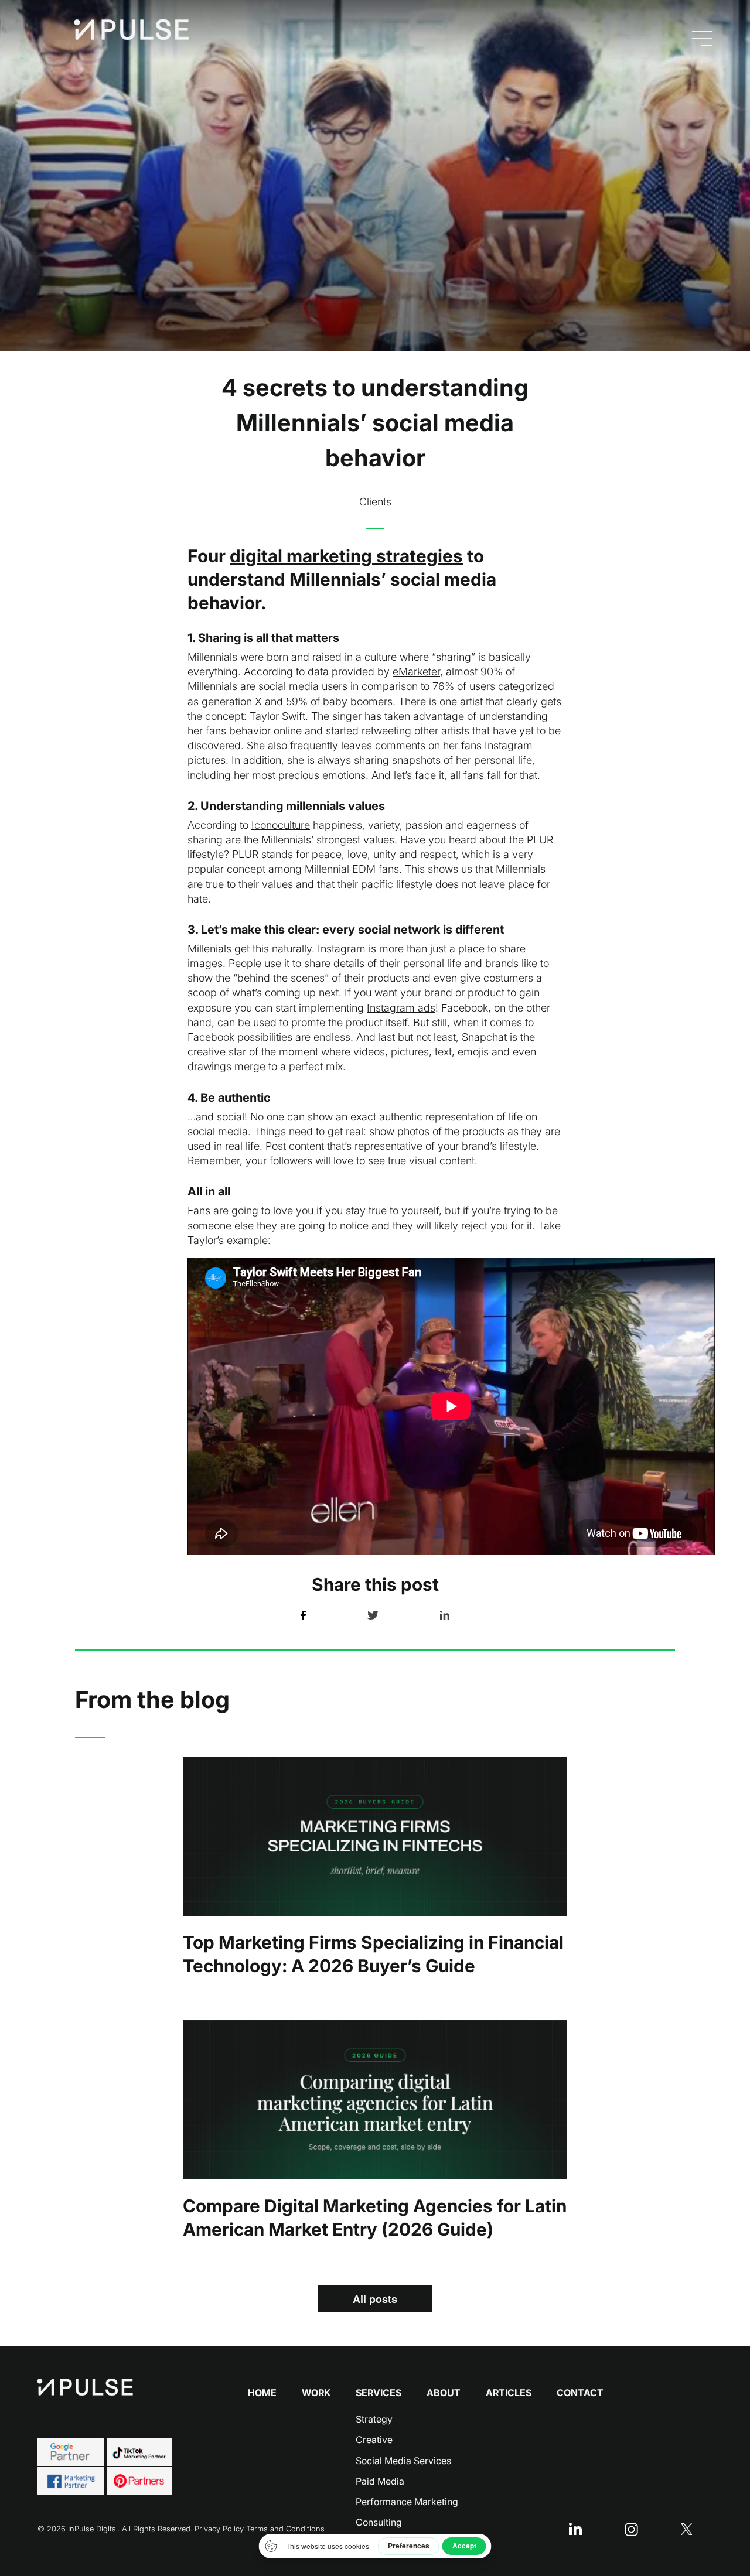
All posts (375, 2299)
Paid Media (380, 2481)
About (444, 2393)
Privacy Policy (219, 2529)
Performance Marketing (407, 2502)
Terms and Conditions (285, 2529)
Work (316, 2393)
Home (262, 2393)
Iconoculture (281, 825)
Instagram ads (401, 1008)
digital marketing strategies (346, 556)
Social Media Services (403, 2461)
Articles (509, 2393)
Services (379, 2393)
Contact (580, 2393)
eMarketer (416, 672)
